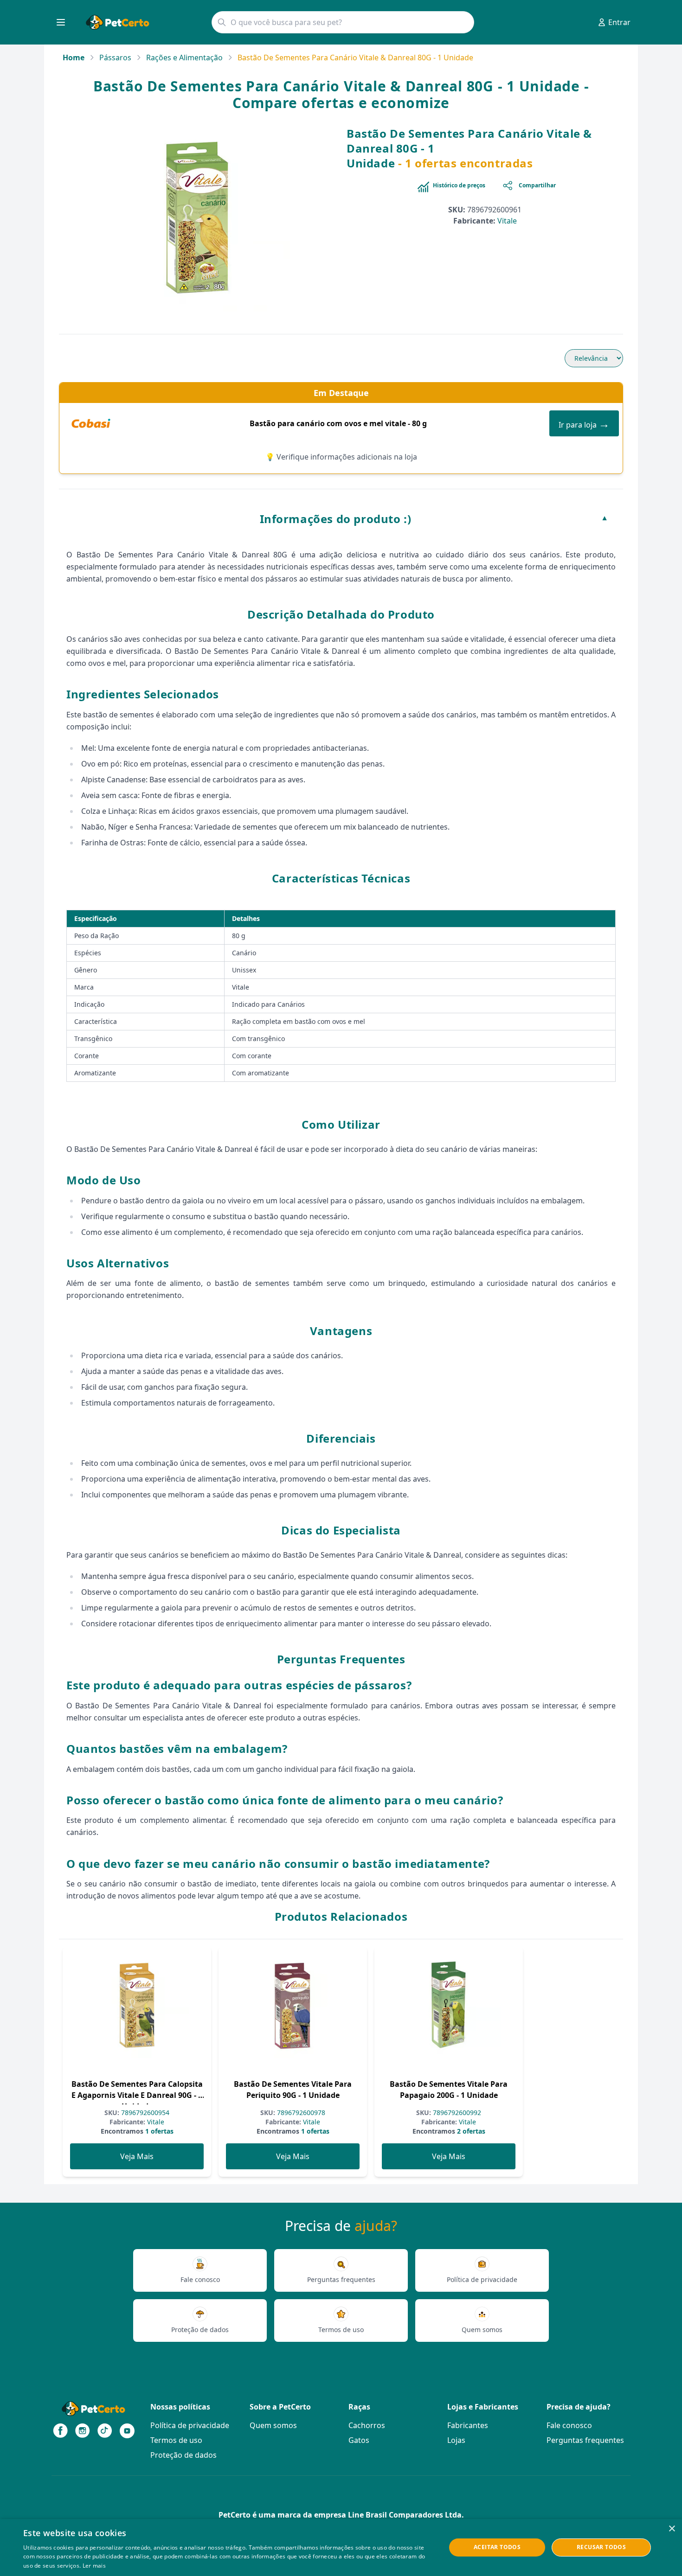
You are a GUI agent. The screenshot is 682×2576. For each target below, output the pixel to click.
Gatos (359, 2440)
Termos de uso (176, 2440)
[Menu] (61, 22)
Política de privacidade (190, 2425)
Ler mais (94, 2566)
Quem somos (273, 2425)
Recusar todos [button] (601, 2547)
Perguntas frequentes (585, 2440)
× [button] (672, 2529)
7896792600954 (144, 2113)
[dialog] (341, 2547)
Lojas (456, 2440)
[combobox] (343, 22)
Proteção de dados (183, 2455)
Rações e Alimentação (184, 58)
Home (74, 58)
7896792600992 (456, 2113)
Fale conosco (569, 2425)
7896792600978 (300, 2113)
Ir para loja (584, 423)
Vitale (507, 221)
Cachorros (367, 2425)
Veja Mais (137, 2156)
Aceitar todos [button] (497, 2547)
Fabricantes (468, 2425)
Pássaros (115, 58)
